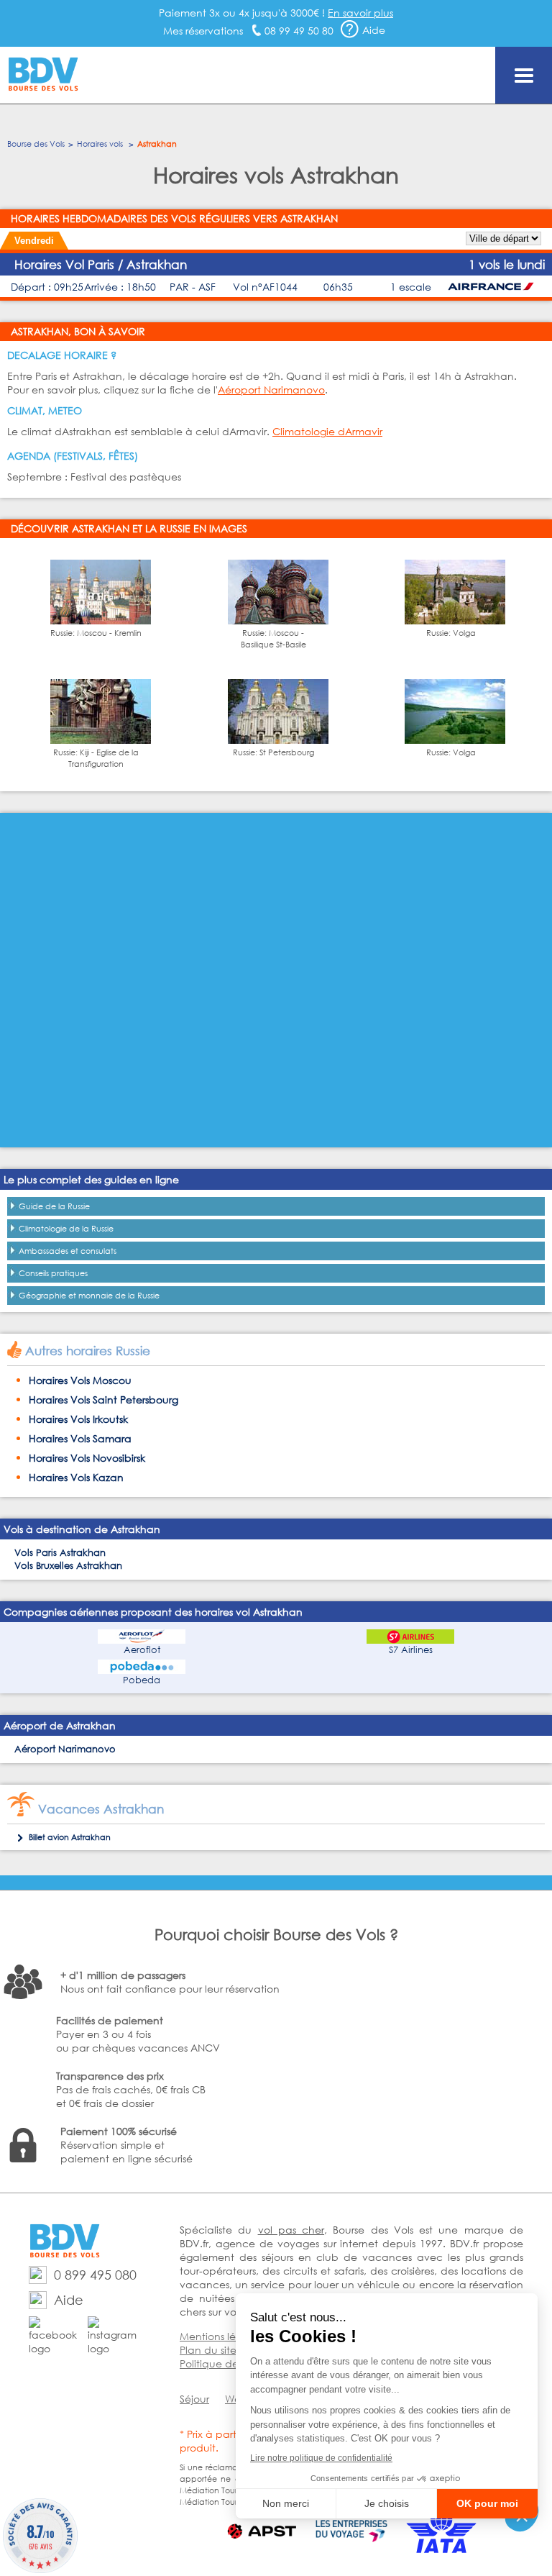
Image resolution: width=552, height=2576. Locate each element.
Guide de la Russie (54, 1206)
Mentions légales (221, 2336)
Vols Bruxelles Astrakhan (68, 1566)
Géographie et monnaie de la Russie (89, 1296)
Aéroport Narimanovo (271, 390)
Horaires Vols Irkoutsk (78, 1419)
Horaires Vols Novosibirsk (87, 1458)
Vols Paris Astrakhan (60, 1553)
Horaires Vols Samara (80, 1438)
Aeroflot (142, 1650)
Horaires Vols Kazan (76, 1477)
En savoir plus (360, 13)
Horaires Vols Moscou (80, 1380)
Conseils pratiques (53, 1273)
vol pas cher (291, 2230)
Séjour (194, 2399)
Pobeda (142, 1680)
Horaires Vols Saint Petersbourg (103, 1399)
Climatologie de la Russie (66, 1229)
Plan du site (208, 2350)
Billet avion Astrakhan (70, 1837)
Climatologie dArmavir (327, 431)
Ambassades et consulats (68, 1251)
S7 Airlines (411, 1650)
